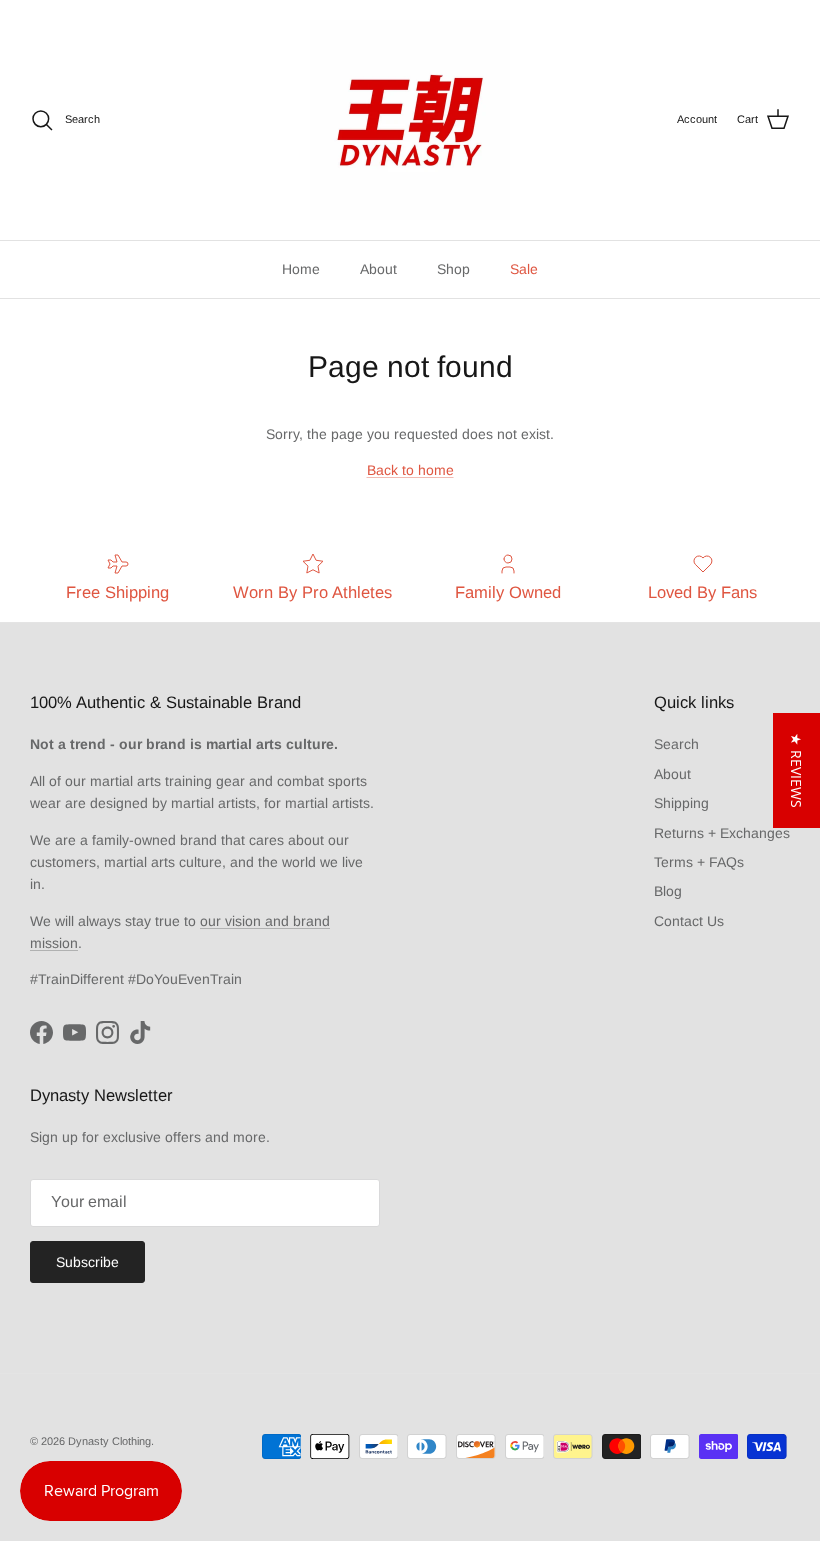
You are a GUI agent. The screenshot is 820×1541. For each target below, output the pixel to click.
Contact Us (689, 921)
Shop (453, 269)
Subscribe (87, 1262)
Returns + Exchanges (722, 833)
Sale (524, 269)
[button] (796, 770)
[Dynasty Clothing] (410, 120)
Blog (668, 891)
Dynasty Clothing (109, 1441)
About (378, 269)
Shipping (681, 803)
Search (676, 744)
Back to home (410, 470)
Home (301, 269)
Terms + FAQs (699, 862)
